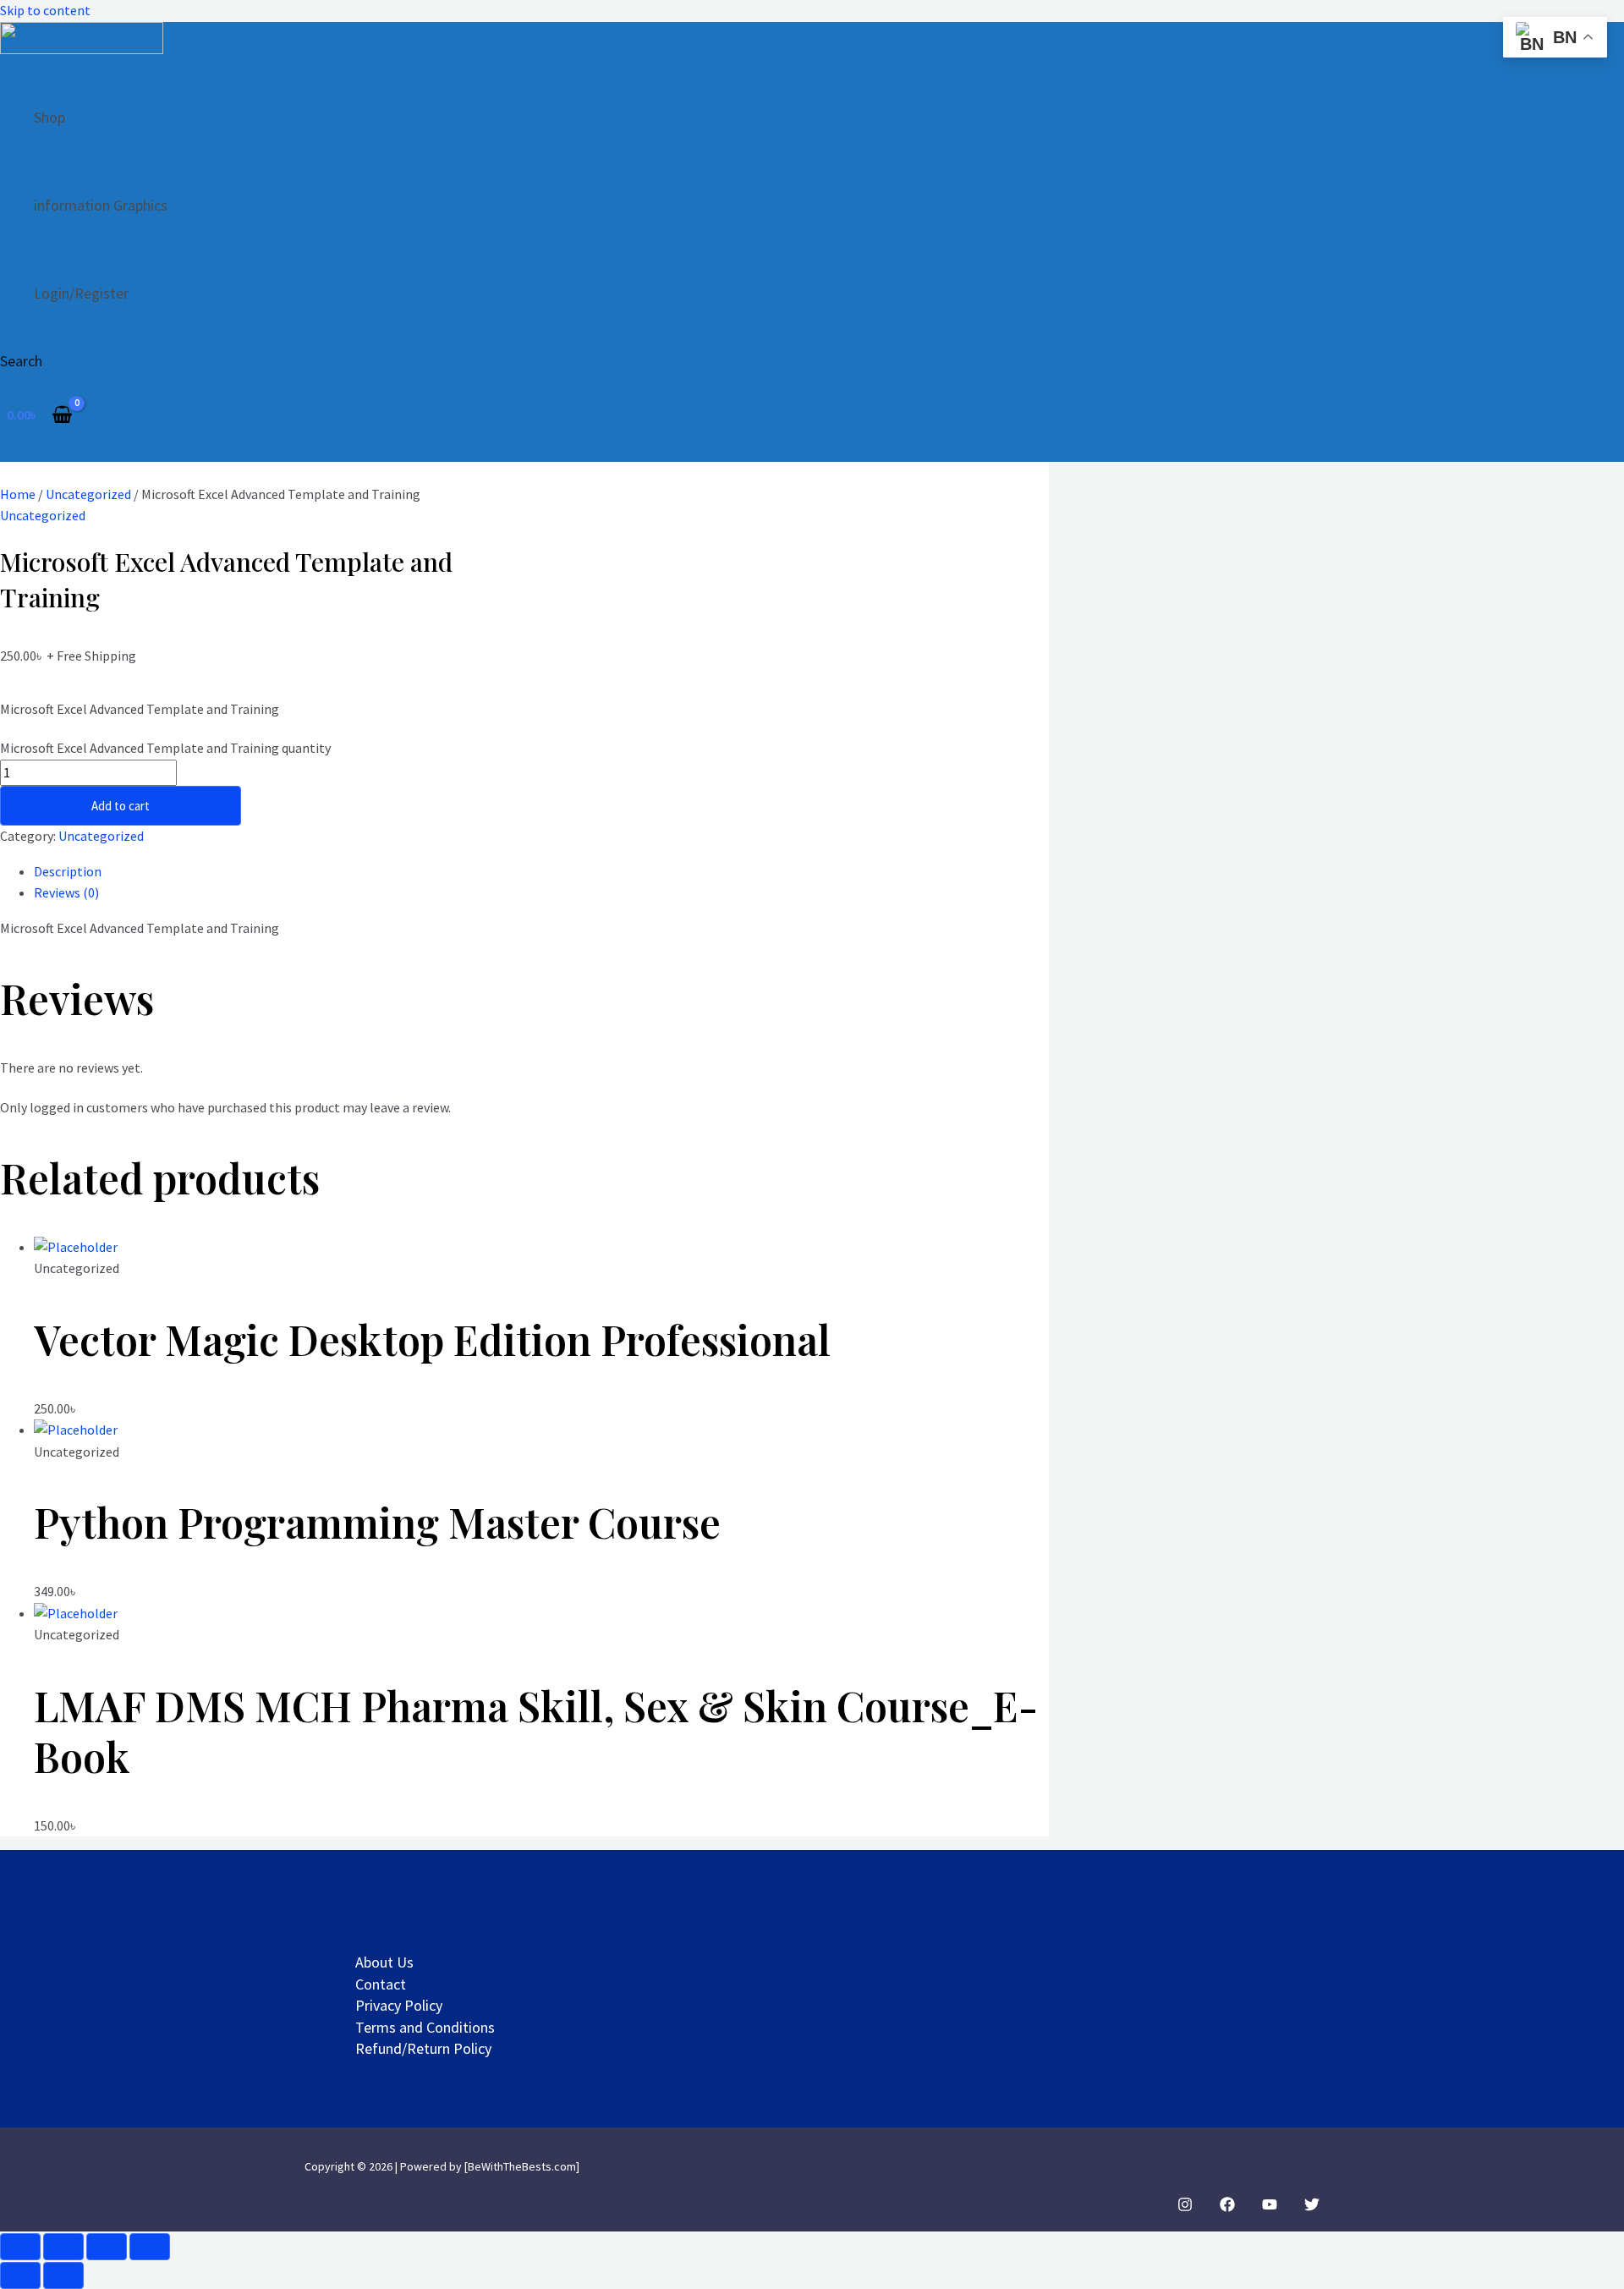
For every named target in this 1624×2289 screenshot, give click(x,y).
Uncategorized (88, 494)
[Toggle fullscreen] (63, 2247)
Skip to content (45, 10)
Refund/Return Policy (423, 2048)
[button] (21, 361)
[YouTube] (1270, 2207)
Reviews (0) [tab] (66, 892)
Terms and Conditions (425, 2027)
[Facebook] (1227, 2207)
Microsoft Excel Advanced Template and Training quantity (165, 748)
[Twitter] (1312, 2207)
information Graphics (101, 205)
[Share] (107, 2247)
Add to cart (121, 806)
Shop (49, 117)
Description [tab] (68, 871)
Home (18, 494)
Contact (381, 1984)
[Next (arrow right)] (63, 2275)
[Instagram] (1185, 2207)
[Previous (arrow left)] (20, 2275)
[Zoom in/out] (20, 2247)
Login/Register (81, 293)
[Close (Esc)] (150, 2247)
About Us (384, 1962)
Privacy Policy (399, 2005)
